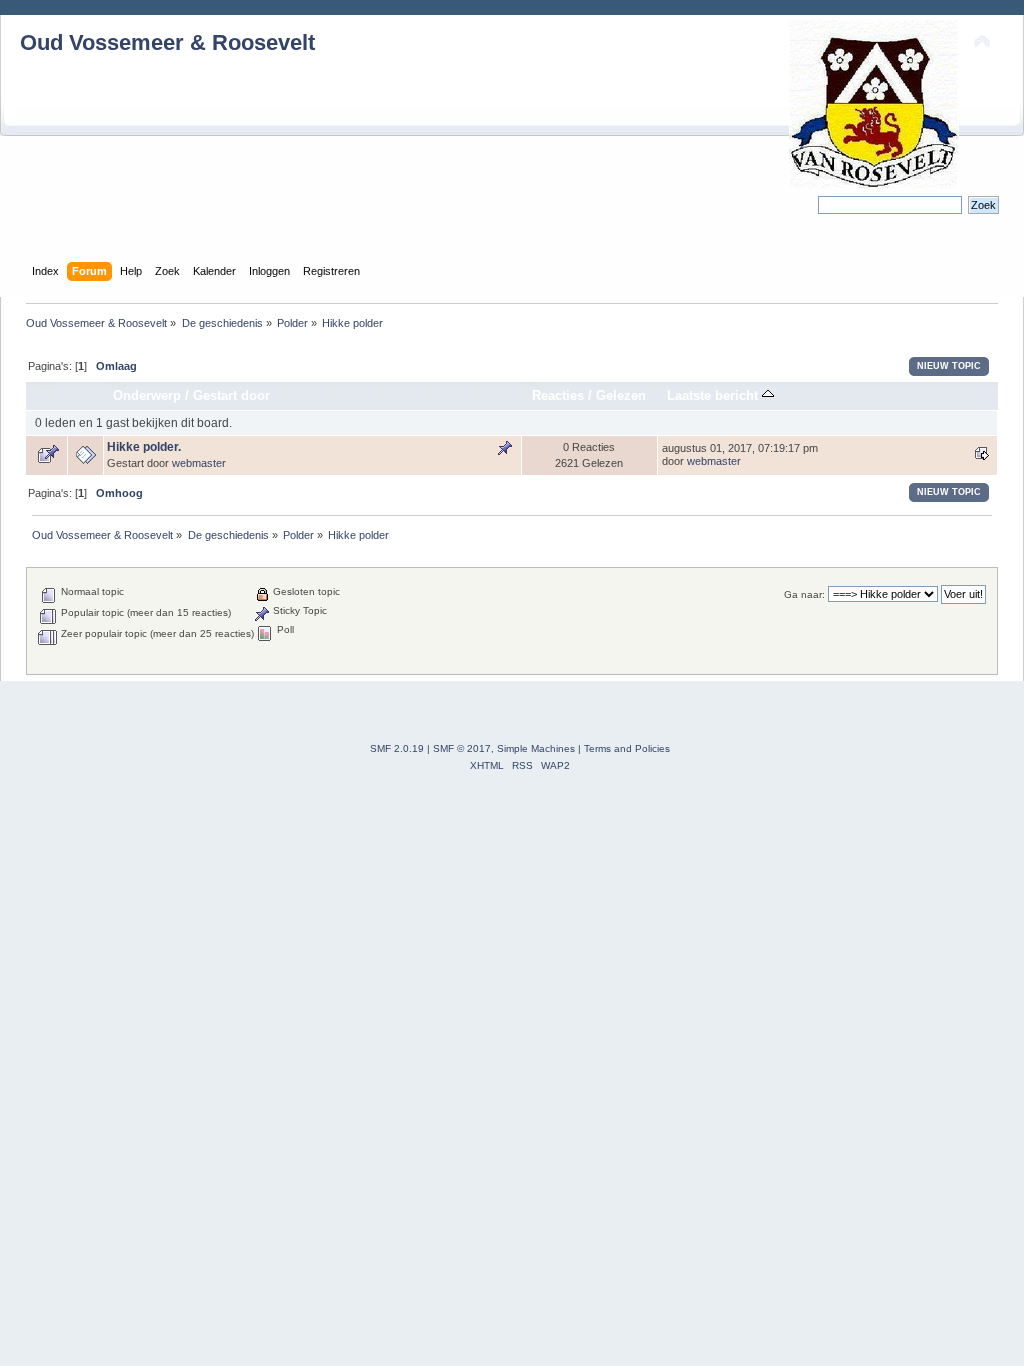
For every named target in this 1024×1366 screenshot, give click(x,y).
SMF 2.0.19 (397, 748)
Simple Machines (536, 748)
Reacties (558, 395)
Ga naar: (804, 594)
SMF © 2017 (462, 748)
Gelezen (621, 395)
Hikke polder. (144, 447)
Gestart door (231, 395)
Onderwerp (147, 395)
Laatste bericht (714, 395)
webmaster (199, 463)
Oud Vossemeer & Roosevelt (167, 42)
